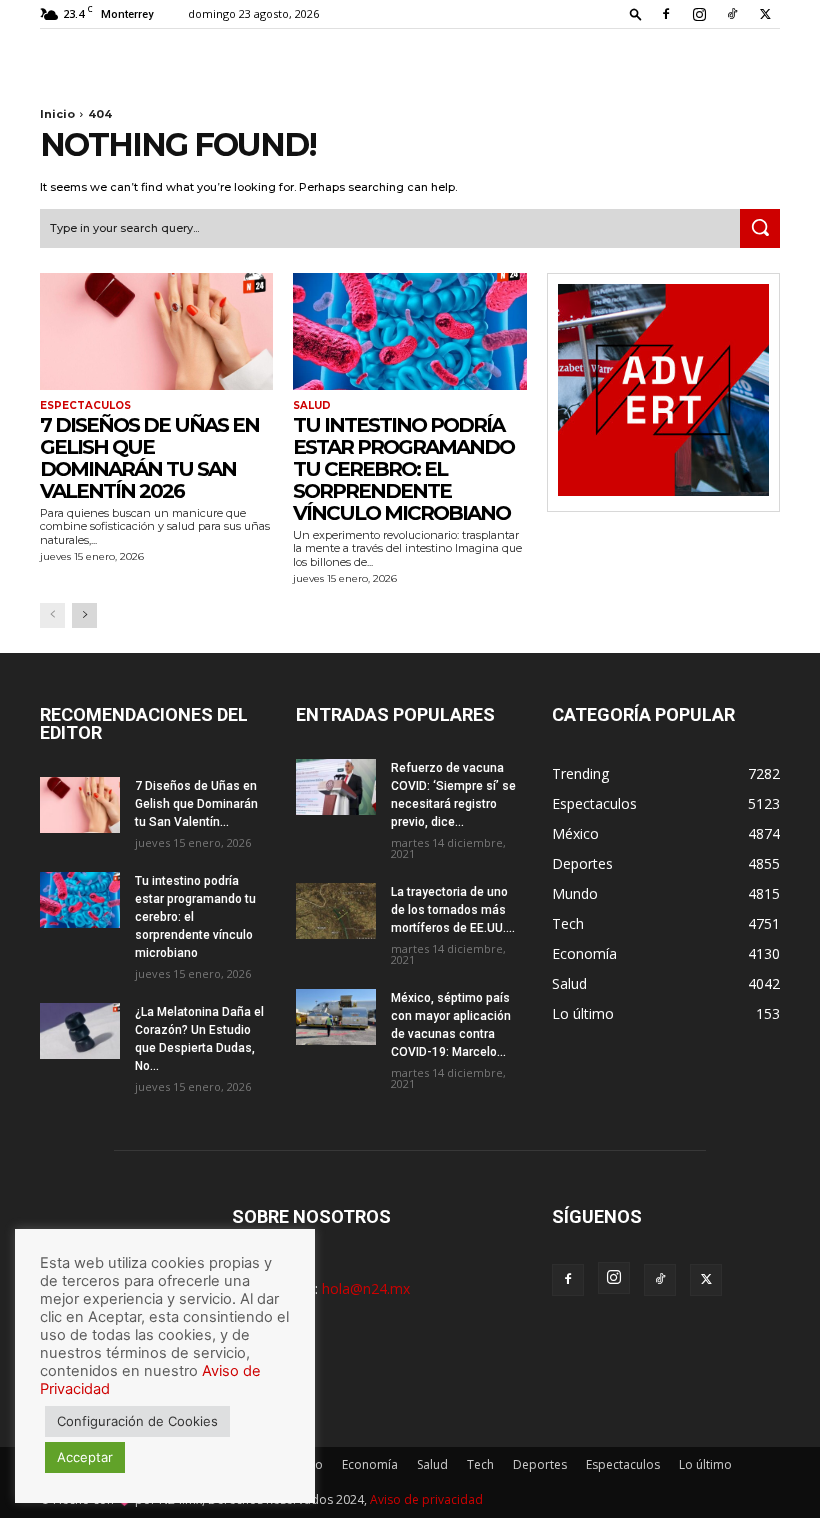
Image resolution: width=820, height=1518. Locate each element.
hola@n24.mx (366, 1288)
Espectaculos (85, 406)
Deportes (540, 1464)
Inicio (57, 114)
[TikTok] (732, 14)
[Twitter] (765, 14)
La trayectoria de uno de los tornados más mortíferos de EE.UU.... (453, 910)
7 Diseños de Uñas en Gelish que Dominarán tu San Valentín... (196, 804)
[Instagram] (699, 14)
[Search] (760, 229)
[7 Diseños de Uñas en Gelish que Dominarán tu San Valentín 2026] (156, 331)
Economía (370, 1464)
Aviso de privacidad (426, 1499)
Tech (480, 1464)
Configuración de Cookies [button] (137, 1421)
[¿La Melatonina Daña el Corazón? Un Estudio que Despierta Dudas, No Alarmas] (80, 1031)
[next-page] (84, 615)
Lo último (705, 1464)
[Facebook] (666, 14)
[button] (636, 13)
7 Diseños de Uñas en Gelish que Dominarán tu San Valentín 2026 (149, 458)
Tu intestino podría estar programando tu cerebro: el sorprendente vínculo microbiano (403, 469)
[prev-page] (52, 615)
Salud (312, 406)
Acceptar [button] (85, 1457)
